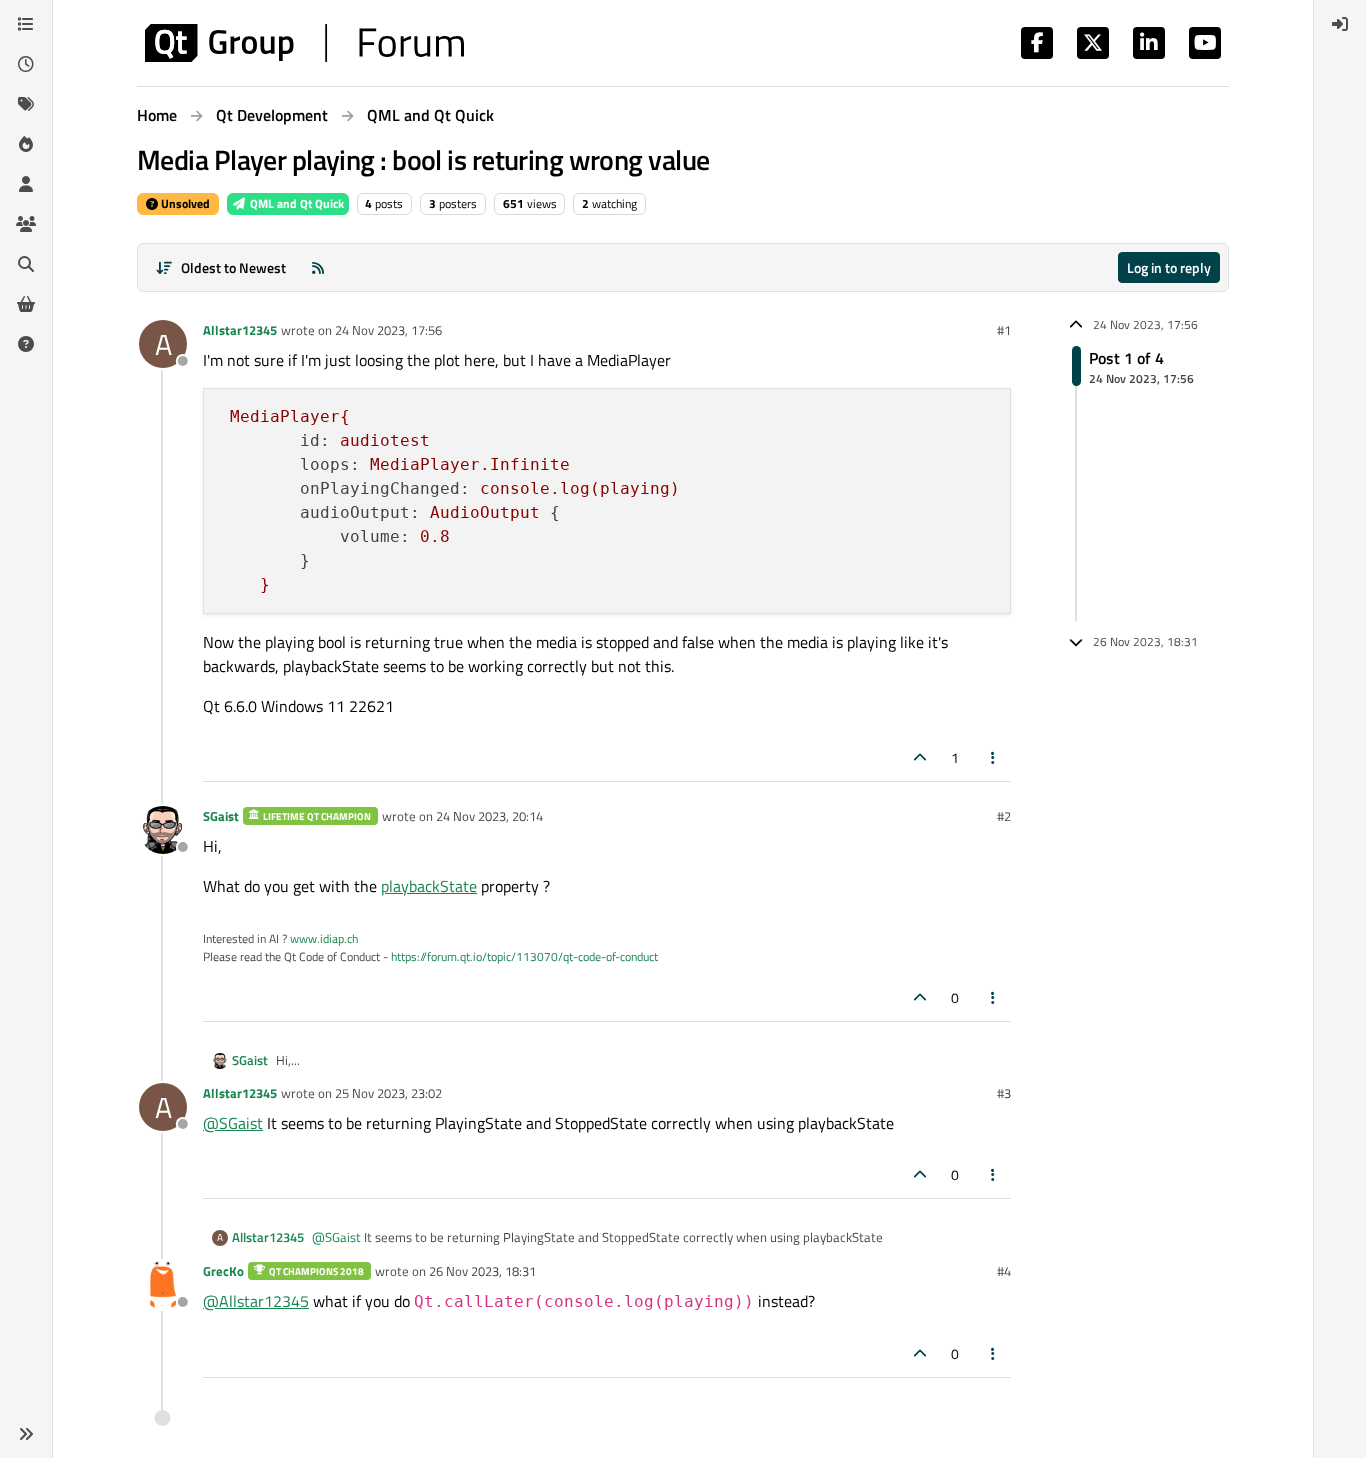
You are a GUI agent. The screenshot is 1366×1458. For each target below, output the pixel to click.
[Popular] (26, 144)
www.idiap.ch (324, 938)
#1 (1004, 330)
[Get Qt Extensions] (26, 304)
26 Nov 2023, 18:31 (482, 1271)
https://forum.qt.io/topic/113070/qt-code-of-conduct (524, 956)
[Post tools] (994, 757)
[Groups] (26, 224)
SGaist (221, 816)
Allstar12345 (240, 330)
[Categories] (26, 24)
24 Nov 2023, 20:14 (489, 816)
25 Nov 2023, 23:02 (388, 1093)
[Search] (26, 264)
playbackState (429, 886)
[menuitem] (1340, 24)
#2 (1004, 816)
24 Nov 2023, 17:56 (388, 330)
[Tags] (26, 104)
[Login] (1340, 24)
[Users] (26, 184)
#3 (1004, 1093)
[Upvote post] (920, 757)
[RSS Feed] (318, 267)
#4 (1004, 1271)
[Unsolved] (26, 344)
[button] (26, 1434)
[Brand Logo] (304, 43)
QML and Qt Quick (295, 203)
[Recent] (26, 64)
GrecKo (223, 1271)
